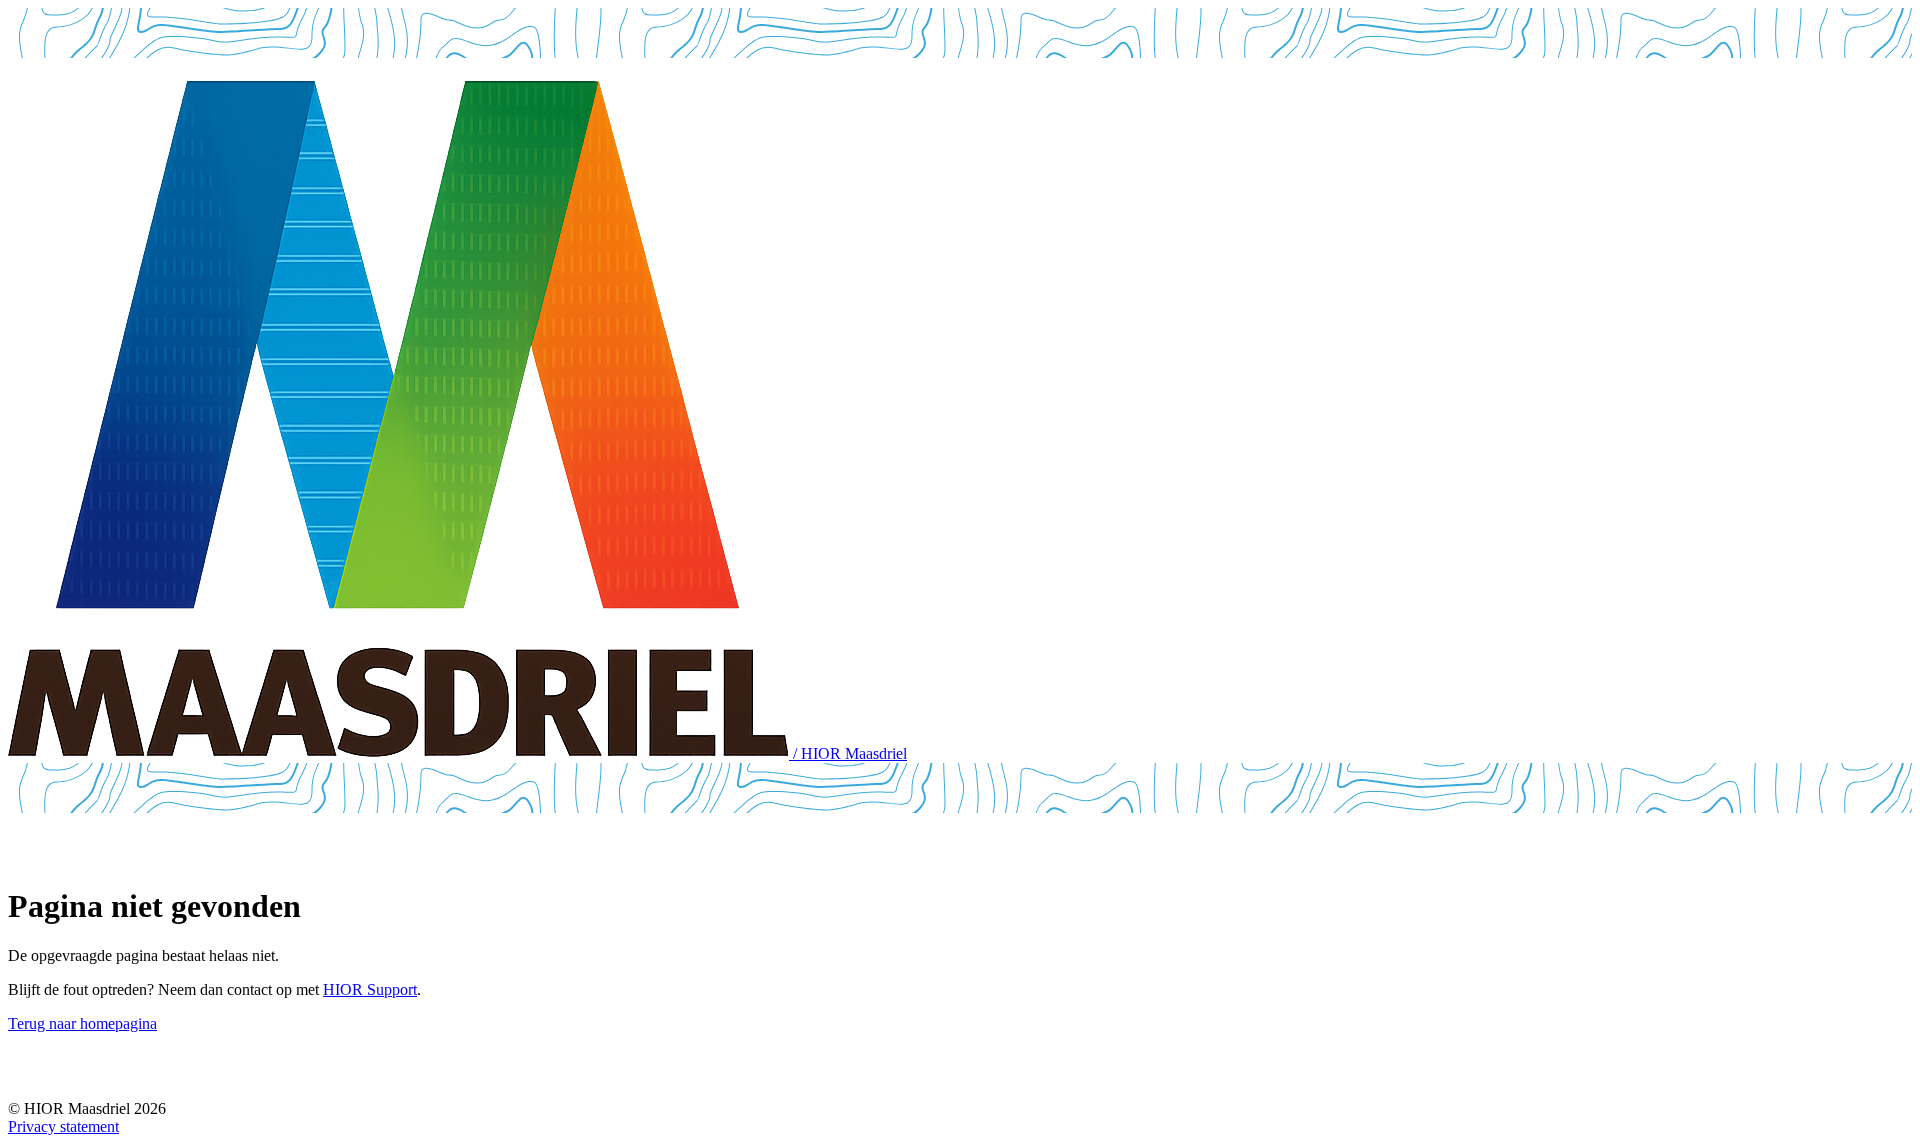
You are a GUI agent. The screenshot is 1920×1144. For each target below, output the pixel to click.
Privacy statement (63, 1126)
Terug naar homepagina (82, 1023)
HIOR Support (370, 989)
